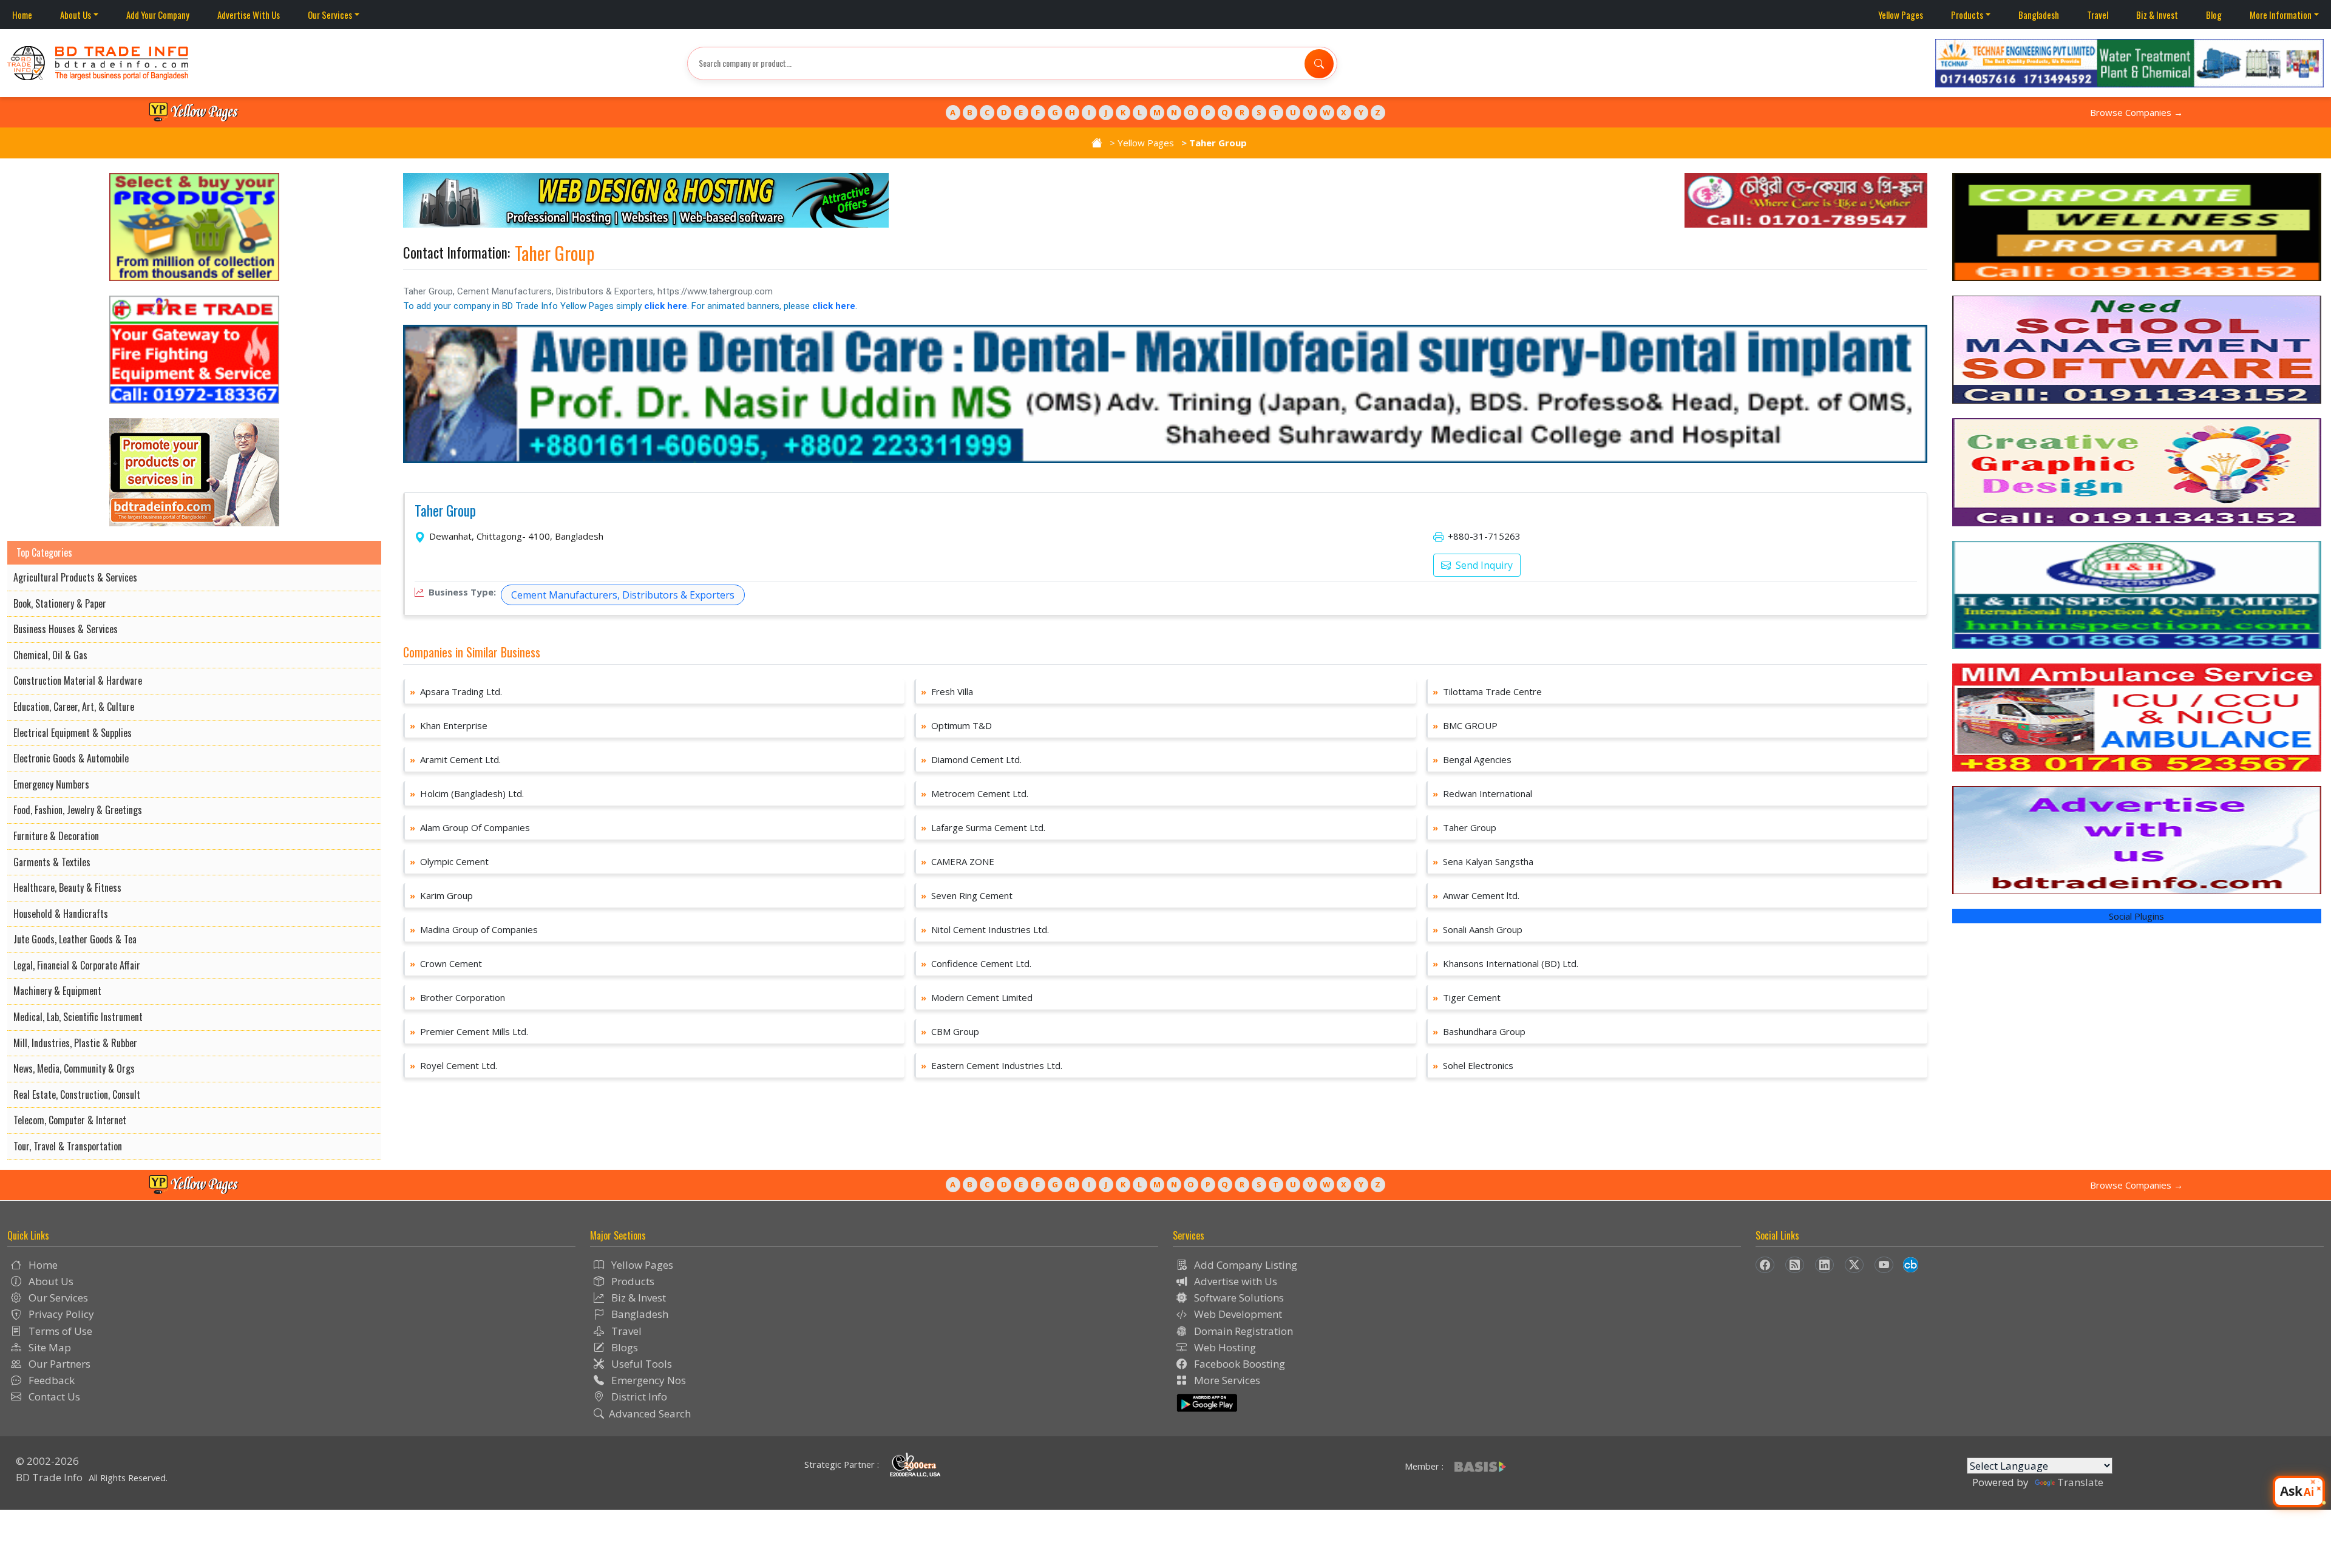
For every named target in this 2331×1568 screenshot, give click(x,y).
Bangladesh (2039, 15)
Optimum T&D (956, 725)
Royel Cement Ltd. (453, 1065)
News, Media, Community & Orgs (74, 1068)
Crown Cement (446, 963)
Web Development (1237, 1314)
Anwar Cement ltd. (1476, 895)
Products (1967, 15)
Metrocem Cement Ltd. (975, 793)
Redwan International (1482, 793)
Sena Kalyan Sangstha (1483, 861)
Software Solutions (1238, 1298)
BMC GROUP (1465, 725)
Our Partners (58, 1364)
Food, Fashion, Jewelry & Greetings (78, 810)
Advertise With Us (249, 15)
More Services (1226, 1380)
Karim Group (441, 895)
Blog (2214, 15)
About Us (76, 15)
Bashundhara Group (1479, 1031)
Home (22, 15)
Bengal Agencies (1472, 759)
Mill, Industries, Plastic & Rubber (75, 1043)
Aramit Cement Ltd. (455, 759)
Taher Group (445, 511)
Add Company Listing (1244, 1265)
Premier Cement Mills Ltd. (469, 1031)
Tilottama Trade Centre (1487, 691)
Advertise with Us (1234, 1281)
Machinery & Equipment (57, 991)
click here (666, 306)
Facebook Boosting (1238, 1364)
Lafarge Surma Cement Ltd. (983, 827)
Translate (2080, 1482)
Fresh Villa (947, 691)
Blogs (623, 1347)
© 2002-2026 (47, 1461)
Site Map (49, 1347)
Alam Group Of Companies (470, 827)
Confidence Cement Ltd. (976, 963)
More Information (2281, 15)
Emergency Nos (647, 1380)
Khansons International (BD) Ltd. (1505, 963)
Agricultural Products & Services (75, 577)
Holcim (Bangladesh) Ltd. (467, 793)
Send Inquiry (1483, 565)
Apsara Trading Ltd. (456, 691)
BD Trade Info (49, 1477)
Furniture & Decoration (56, 836)
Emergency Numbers (51, 784)
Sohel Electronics (1473, 1065)
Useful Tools (640, 1364)
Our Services (330, 15)
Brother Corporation (457, 997)
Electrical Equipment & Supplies (73, 733)
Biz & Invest (2157, 15)
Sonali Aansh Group (1478, 929)
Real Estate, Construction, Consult (77, 1095)
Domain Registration (1242, 1331)
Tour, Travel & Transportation (68, 1146)
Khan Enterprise (449, 725)
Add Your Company (158, 15)
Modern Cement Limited (977, 997)
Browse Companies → (2136, 112)
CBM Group (950, 1031)
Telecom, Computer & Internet (70, 1120)
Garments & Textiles (52, 862)
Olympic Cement (449, 861)
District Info (638, 1397)
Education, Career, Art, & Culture (74, 707)
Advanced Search (650, 1414)
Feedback (50, 1380)
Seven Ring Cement (967, 895)
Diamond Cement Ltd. (971, 759)
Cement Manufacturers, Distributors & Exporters (623, 595)
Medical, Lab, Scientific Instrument (78, 1017)
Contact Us (53, 1397)
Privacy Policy (60, 1314)
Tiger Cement (1467, 997)
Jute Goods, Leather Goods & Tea (75, 939)
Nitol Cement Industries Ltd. (985, 929)
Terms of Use (59, 1331)
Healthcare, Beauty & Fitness (67, 888)
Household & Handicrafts (61, 914)
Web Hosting (1224, 1347)
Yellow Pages (1901, 15)
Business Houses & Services (66, 629)
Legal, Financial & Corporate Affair (77, 965)
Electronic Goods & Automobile (71, 758)
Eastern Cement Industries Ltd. (992, 1065)
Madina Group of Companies (474, 929)
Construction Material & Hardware (78, 680)
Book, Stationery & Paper (60, 603)
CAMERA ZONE (958, 861)
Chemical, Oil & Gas (50, 655)
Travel (2098, 15)
